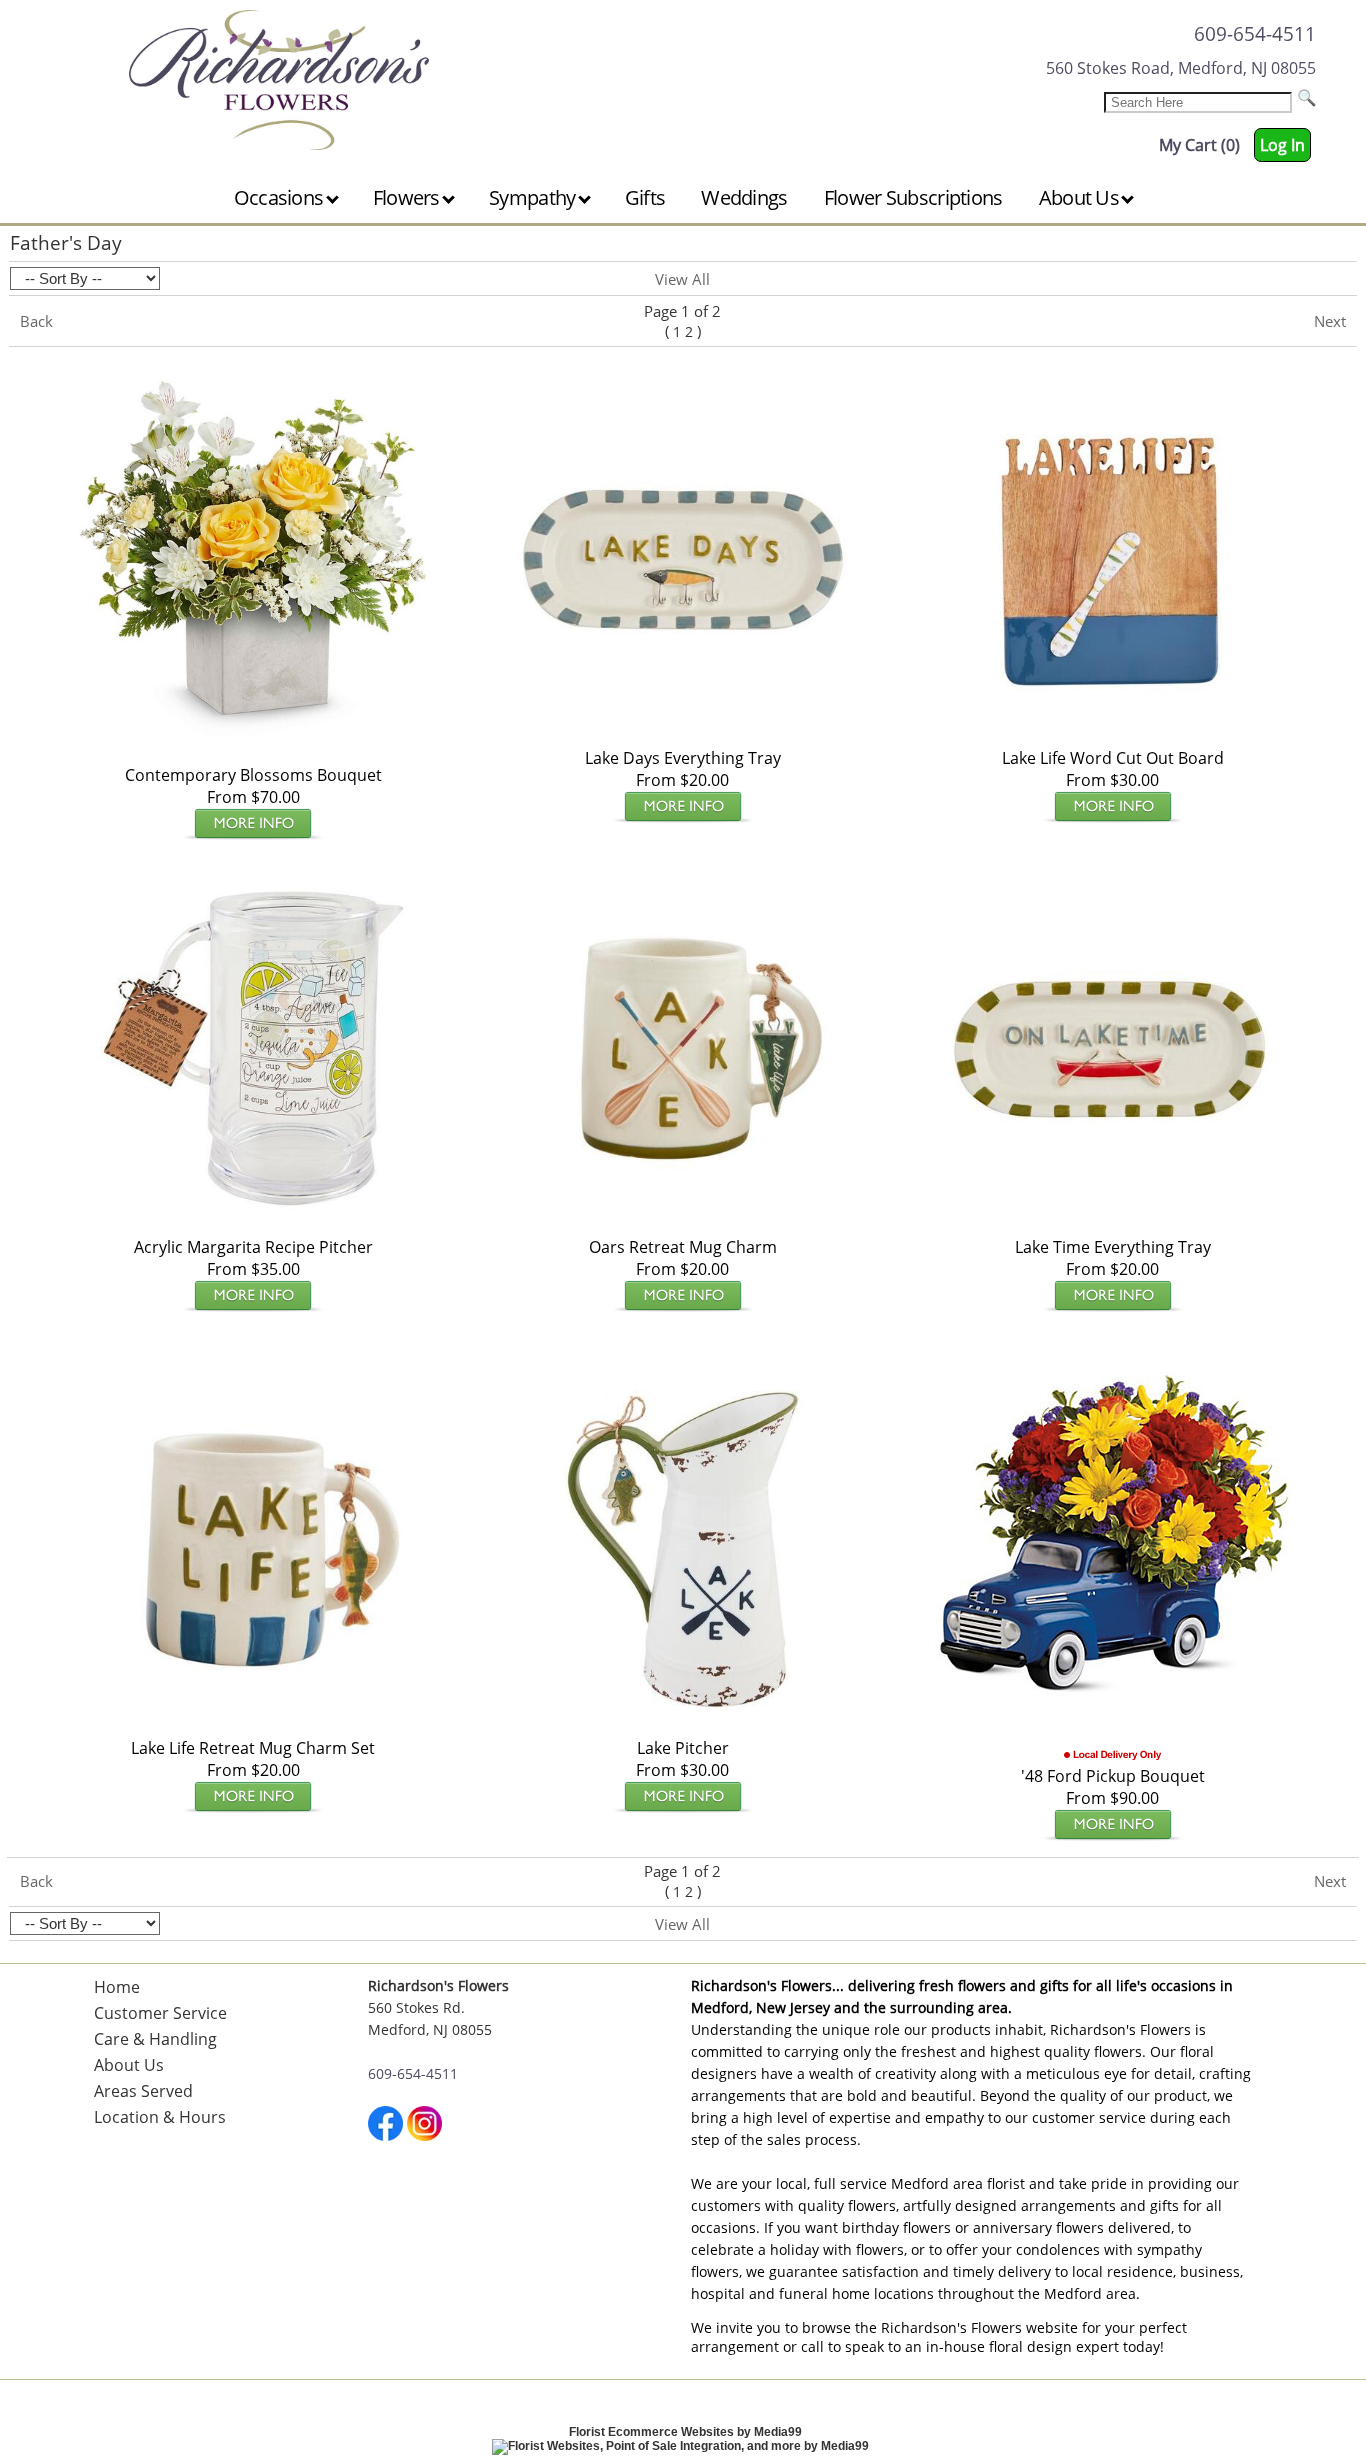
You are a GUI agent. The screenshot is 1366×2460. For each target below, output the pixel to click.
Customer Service (160, 2013)
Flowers (408, 197)
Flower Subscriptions (913, 197)
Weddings (744, 197)
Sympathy (534, 197)
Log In (1282, 145)
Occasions (281, 197)
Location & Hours (160, 2117)
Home (117, 1987)
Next (1330, 321)
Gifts (645, 197)
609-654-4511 (1255, 33)
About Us (1081, 197)
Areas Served (143, 2091)
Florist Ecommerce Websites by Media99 (685, 2432)
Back (36, 321)
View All (682, 279)
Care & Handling (155, 2039)
